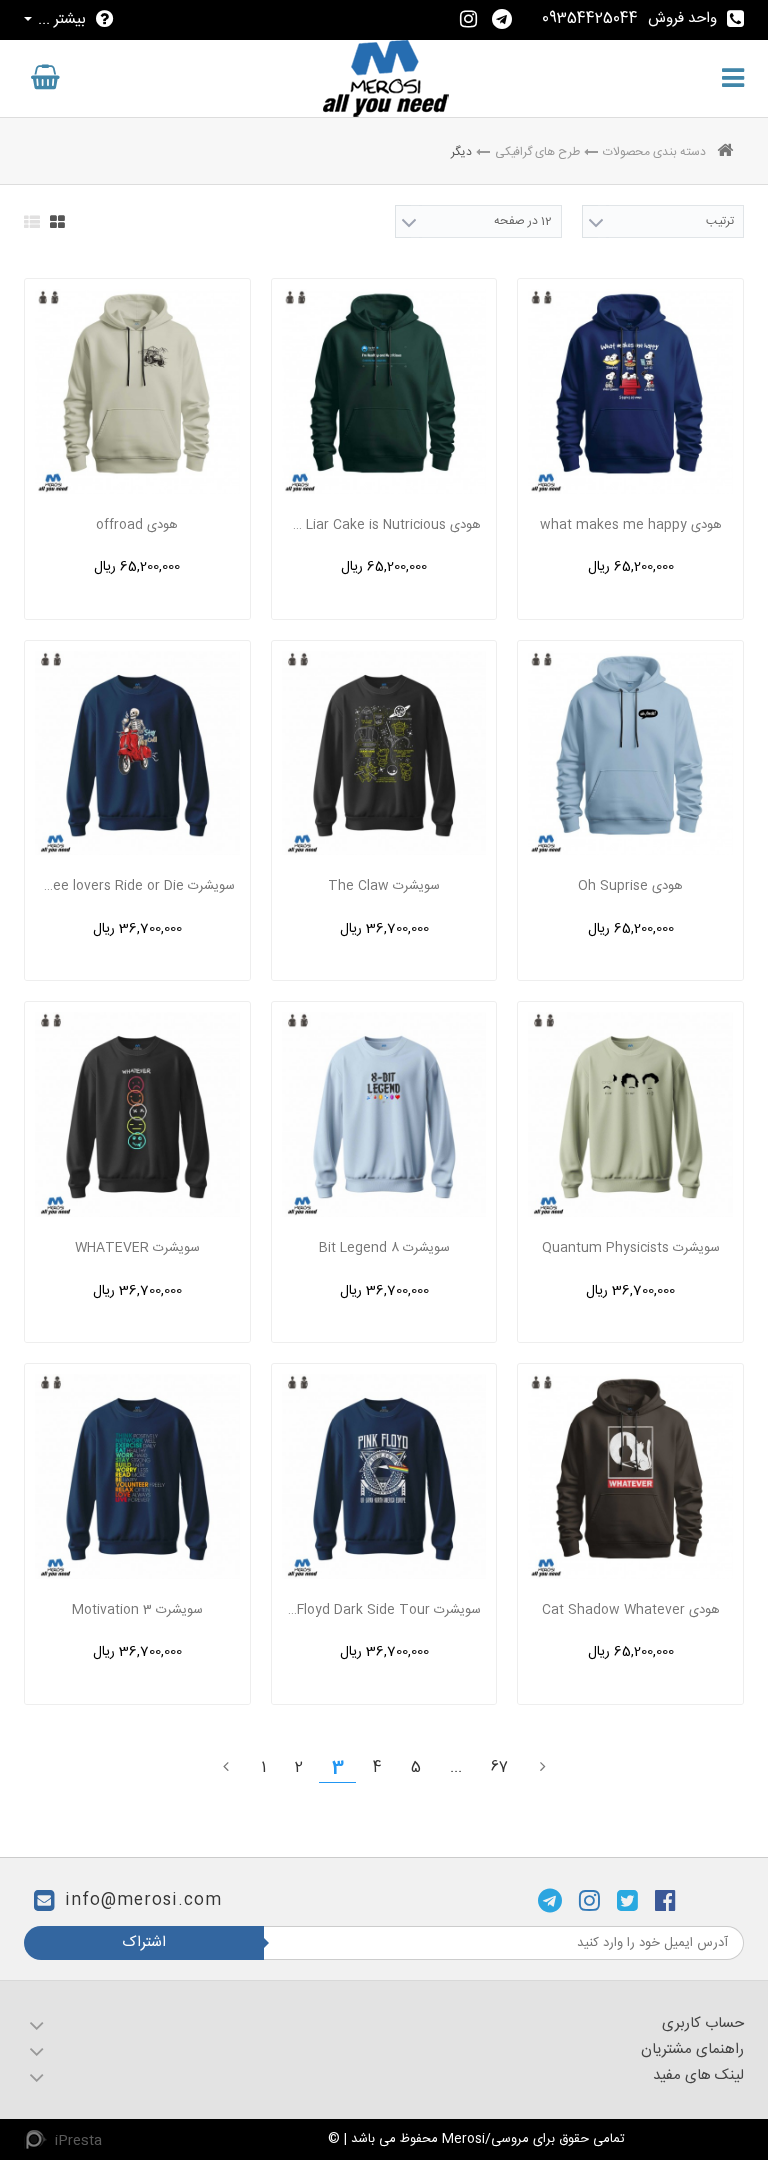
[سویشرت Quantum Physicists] (630, 1114)
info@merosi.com (143, 1901)
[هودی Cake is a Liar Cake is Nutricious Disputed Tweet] (384, 391)
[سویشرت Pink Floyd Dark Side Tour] (384, 1476)
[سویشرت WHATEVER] (137, 1114)
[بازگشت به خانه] (725, 152)
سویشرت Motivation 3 (137, 1610)
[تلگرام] (550, 1900)
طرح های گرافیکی (537, 152)
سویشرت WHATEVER (137, 1248)
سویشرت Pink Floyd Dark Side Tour (384, 1610)
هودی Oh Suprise (630, 886)
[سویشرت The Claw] (384, 753)
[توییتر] (627, 1900)
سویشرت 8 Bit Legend (384, 1248)
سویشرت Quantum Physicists (631, 1248)
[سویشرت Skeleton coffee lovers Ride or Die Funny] (137, 753)
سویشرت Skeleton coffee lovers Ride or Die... (137, 886)
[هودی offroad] (137, 391)
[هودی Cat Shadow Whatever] (630, 1476)
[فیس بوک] (665, 1900)
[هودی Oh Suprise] (630, 753)
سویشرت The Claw (384, 886)
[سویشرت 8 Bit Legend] (384, 1114)
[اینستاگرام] (589, 1900)
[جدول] (57, 222)
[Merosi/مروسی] (386, 78)
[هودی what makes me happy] (630, 391)
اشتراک (144, 1942)
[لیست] (32, 222)
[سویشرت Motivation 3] (137, 1476)
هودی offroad (137, 525)
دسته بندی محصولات (654, 152)
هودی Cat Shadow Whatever (631, 1610)
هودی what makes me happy (631, 525)
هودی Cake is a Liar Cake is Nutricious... (384, 525)
